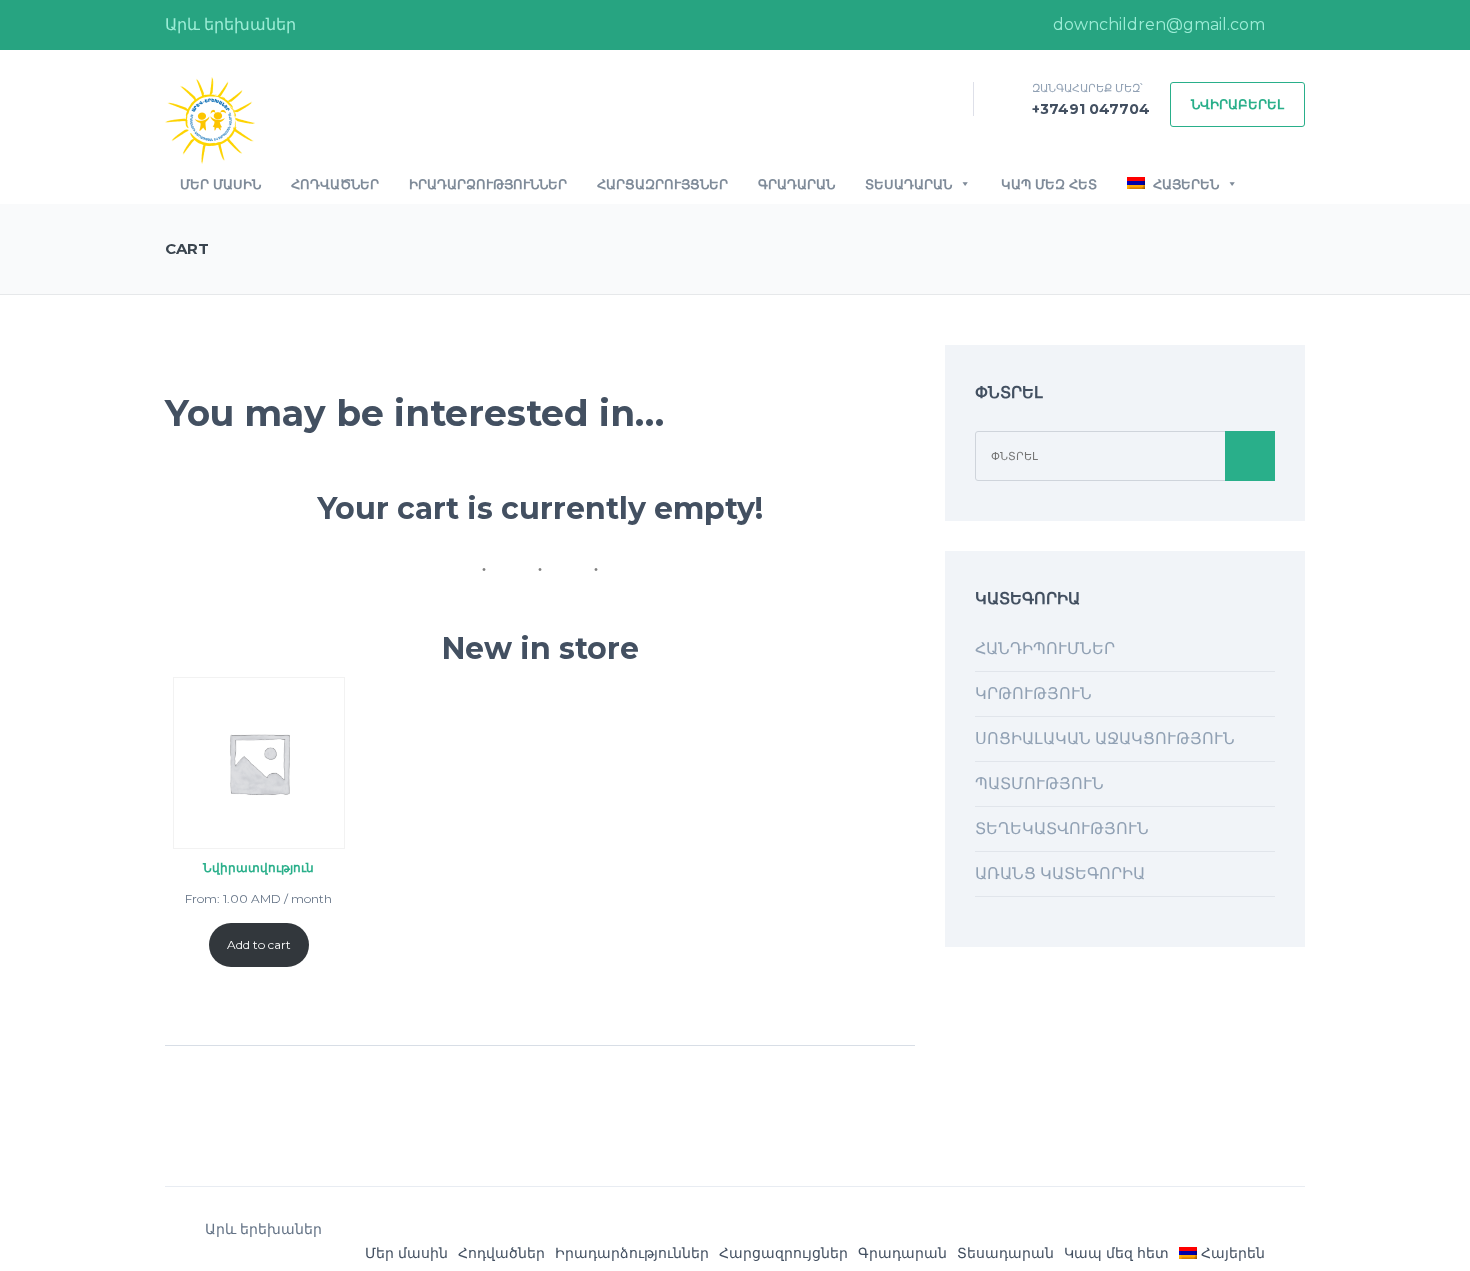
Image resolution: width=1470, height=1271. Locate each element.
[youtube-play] (1290, 25)
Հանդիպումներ (1045, 648)
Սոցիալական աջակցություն (1105, 738)
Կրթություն (1033, 693)
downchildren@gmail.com (1157, 24)
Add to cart (259, 944)
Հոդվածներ (335, 184)
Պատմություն (1039, 783)
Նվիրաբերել (1237, 104)
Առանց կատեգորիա (1060, 873)
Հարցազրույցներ (662, 184)
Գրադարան (796, 184)
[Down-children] (210, 119)
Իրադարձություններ (488, 184)
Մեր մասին (220, 184)
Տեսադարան (908, 184)
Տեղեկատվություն (1062, 828)
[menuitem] (1222, 1253)
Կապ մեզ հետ (1049, 184)
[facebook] (1007, 25)
